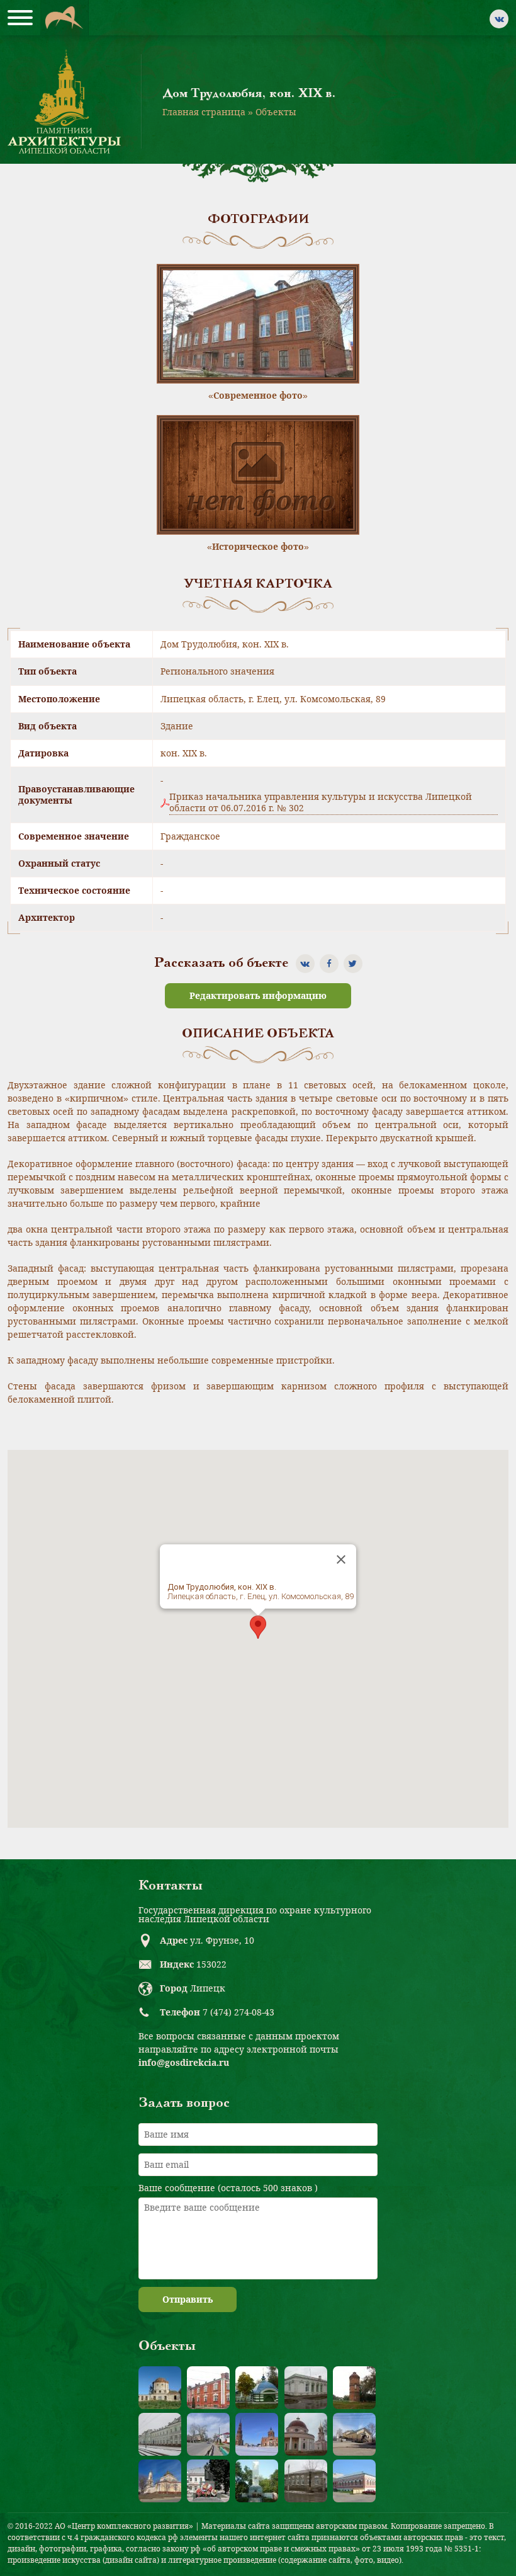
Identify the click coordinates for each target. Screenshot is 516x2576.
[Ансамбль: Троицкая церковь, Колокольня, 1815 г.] (257, 2434)
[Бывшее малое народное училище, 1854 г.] (306, 2481)
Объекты (276, 112)
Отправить (188, 2299)
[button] (258, 1627)
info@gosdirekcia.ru (184, 2062)
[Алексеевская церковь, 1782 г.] (160, 2388)
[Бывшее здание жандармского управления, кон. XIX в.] (306, 2388)
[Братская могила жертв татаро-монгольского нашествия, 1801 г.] (257, 2388)
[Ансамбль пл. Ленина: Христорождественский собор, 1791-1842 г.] (160, 2481)
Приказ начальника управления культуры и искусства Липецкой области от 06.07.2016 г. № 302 (321, 802)
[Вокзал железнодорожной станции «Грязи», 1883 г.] (160, 2434)
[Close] (341, 1559)
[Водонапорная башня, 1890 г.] (354, 2388)
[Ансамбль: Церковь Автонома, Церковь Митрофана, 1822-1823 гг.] (306, 2434)
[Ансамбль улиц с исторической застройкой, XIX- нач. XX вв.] (208, 2434)
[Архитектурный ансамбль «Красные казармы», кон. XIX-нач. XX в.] (208, 2388)
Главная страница (204, 112)
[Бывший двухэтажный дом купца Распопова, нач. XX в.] (354, 2481)
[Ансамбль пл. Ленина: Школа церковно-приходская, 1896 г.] (354, 2434)
